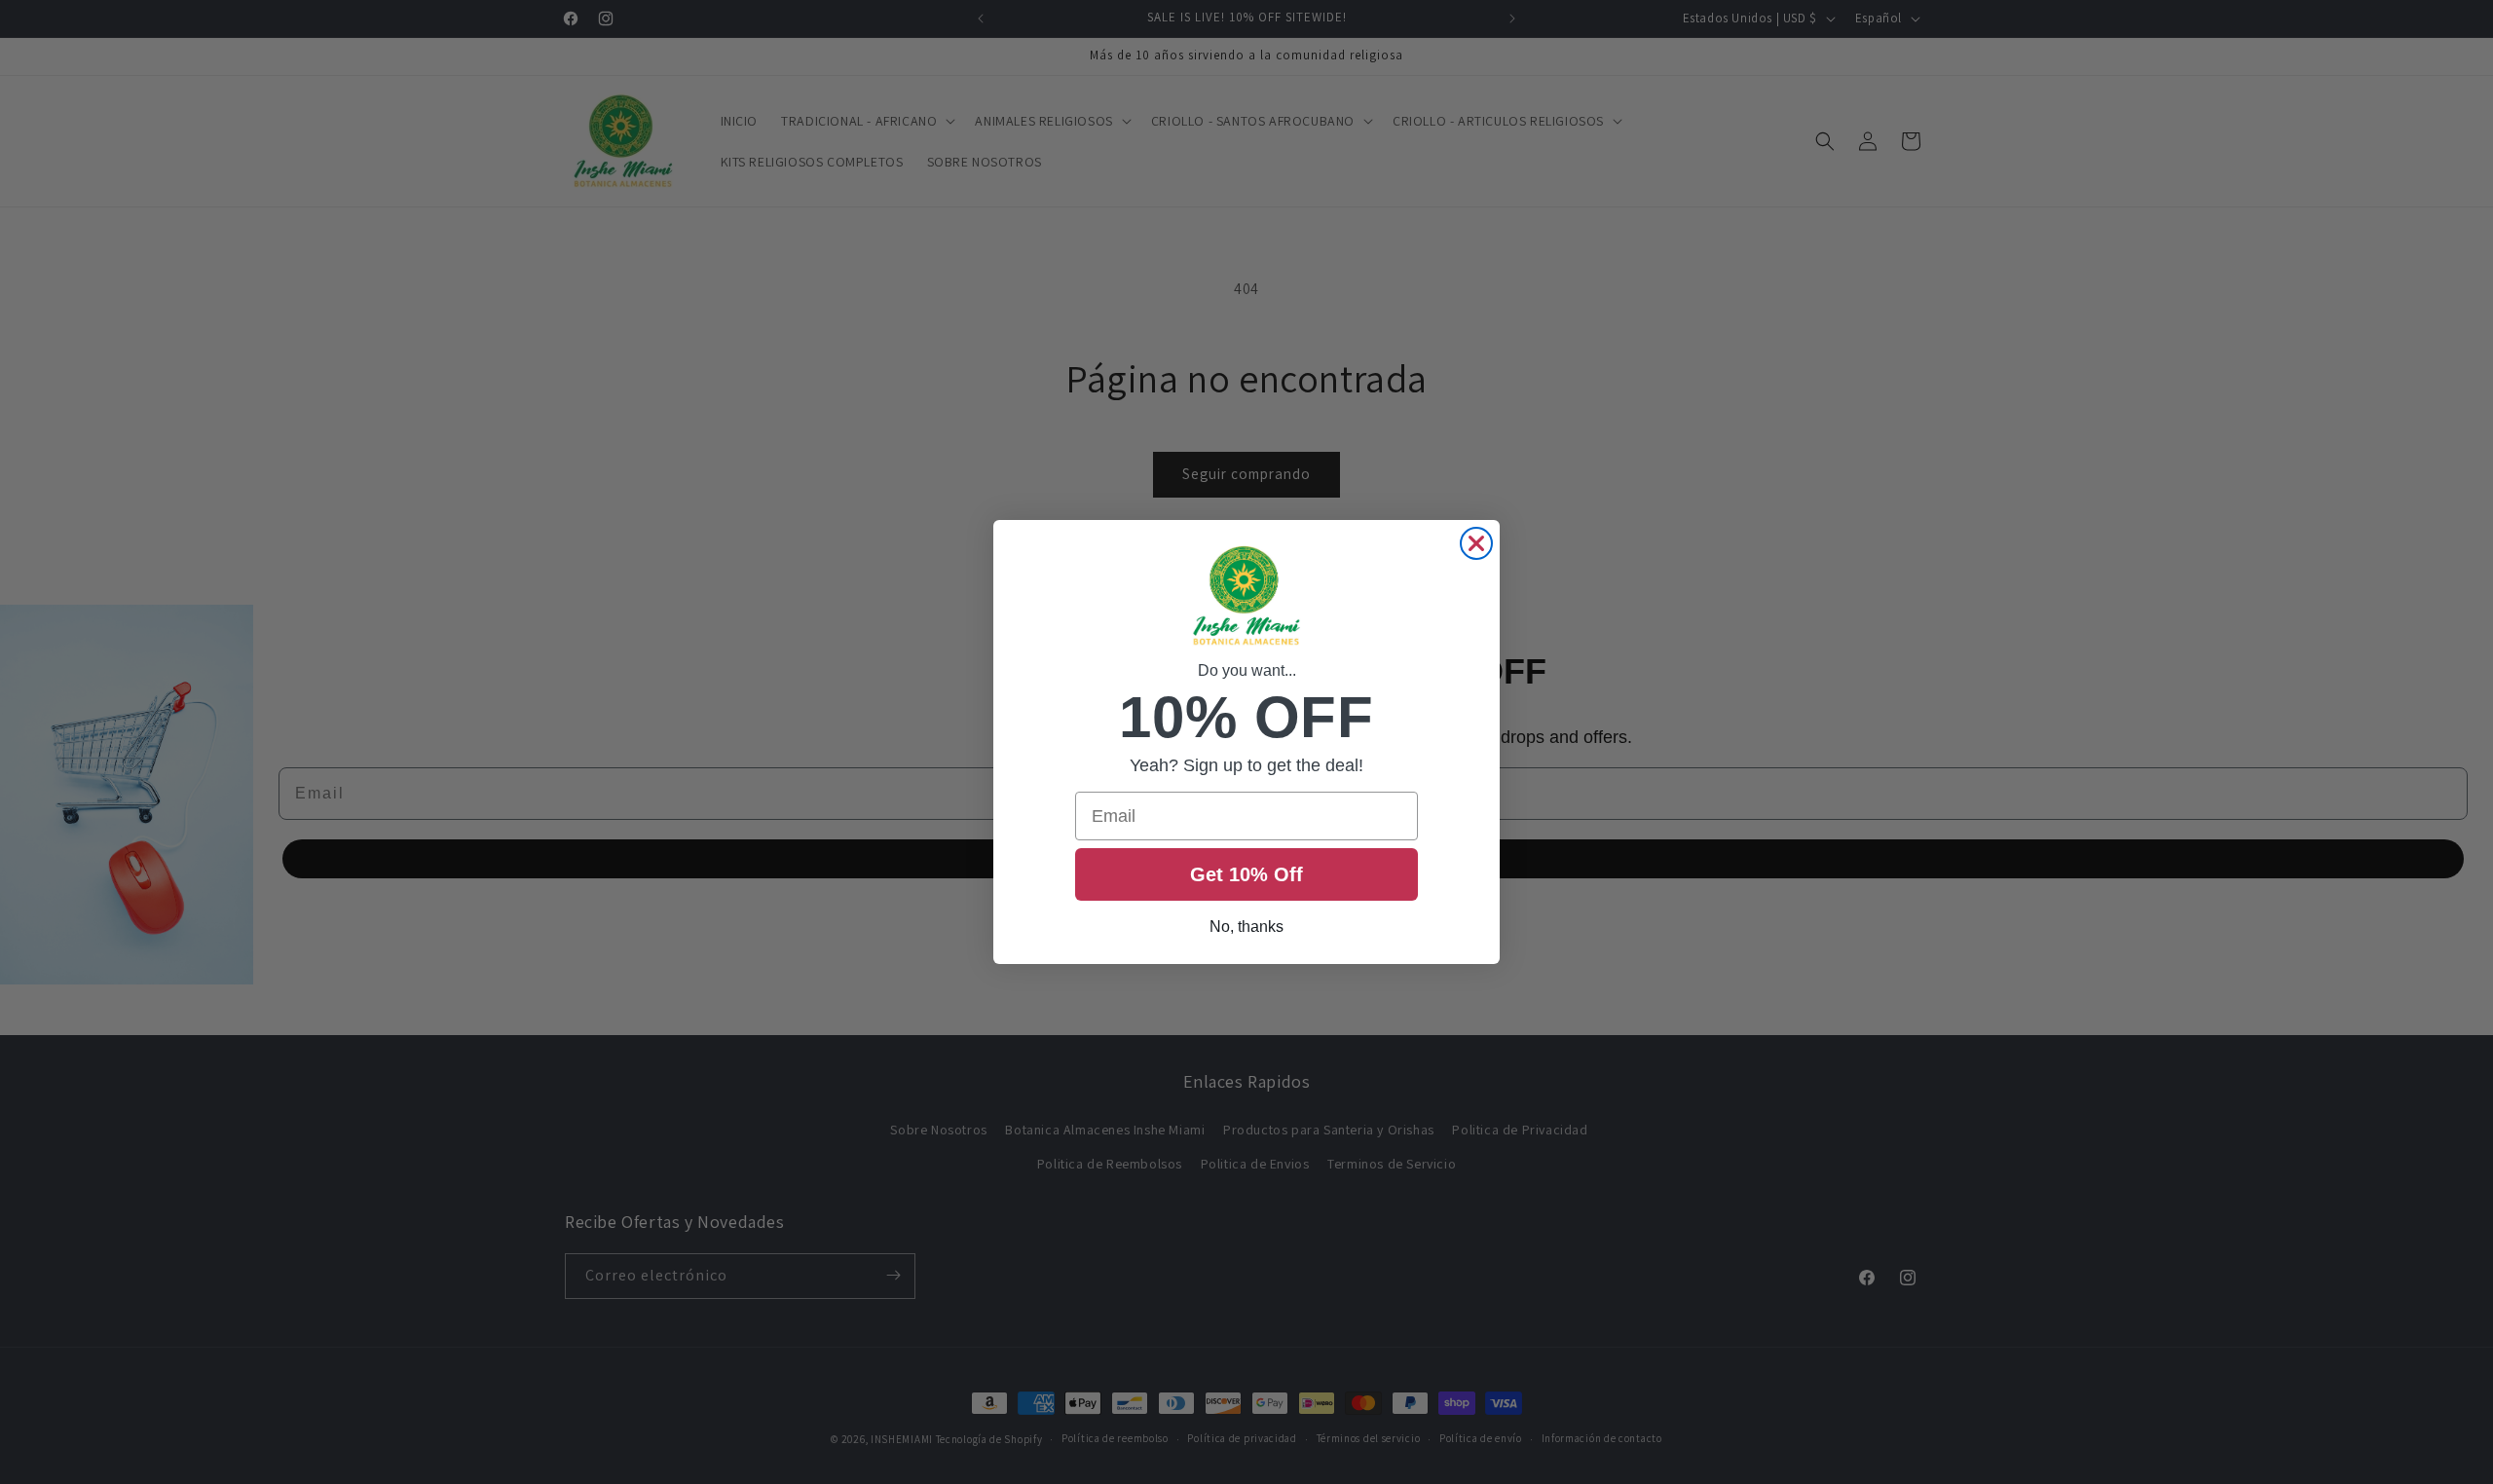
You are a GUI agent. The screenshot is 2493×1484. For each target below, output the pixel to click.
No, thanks (1246, 927)
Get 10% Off (1246, 874)
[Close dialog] (1476, 543)
